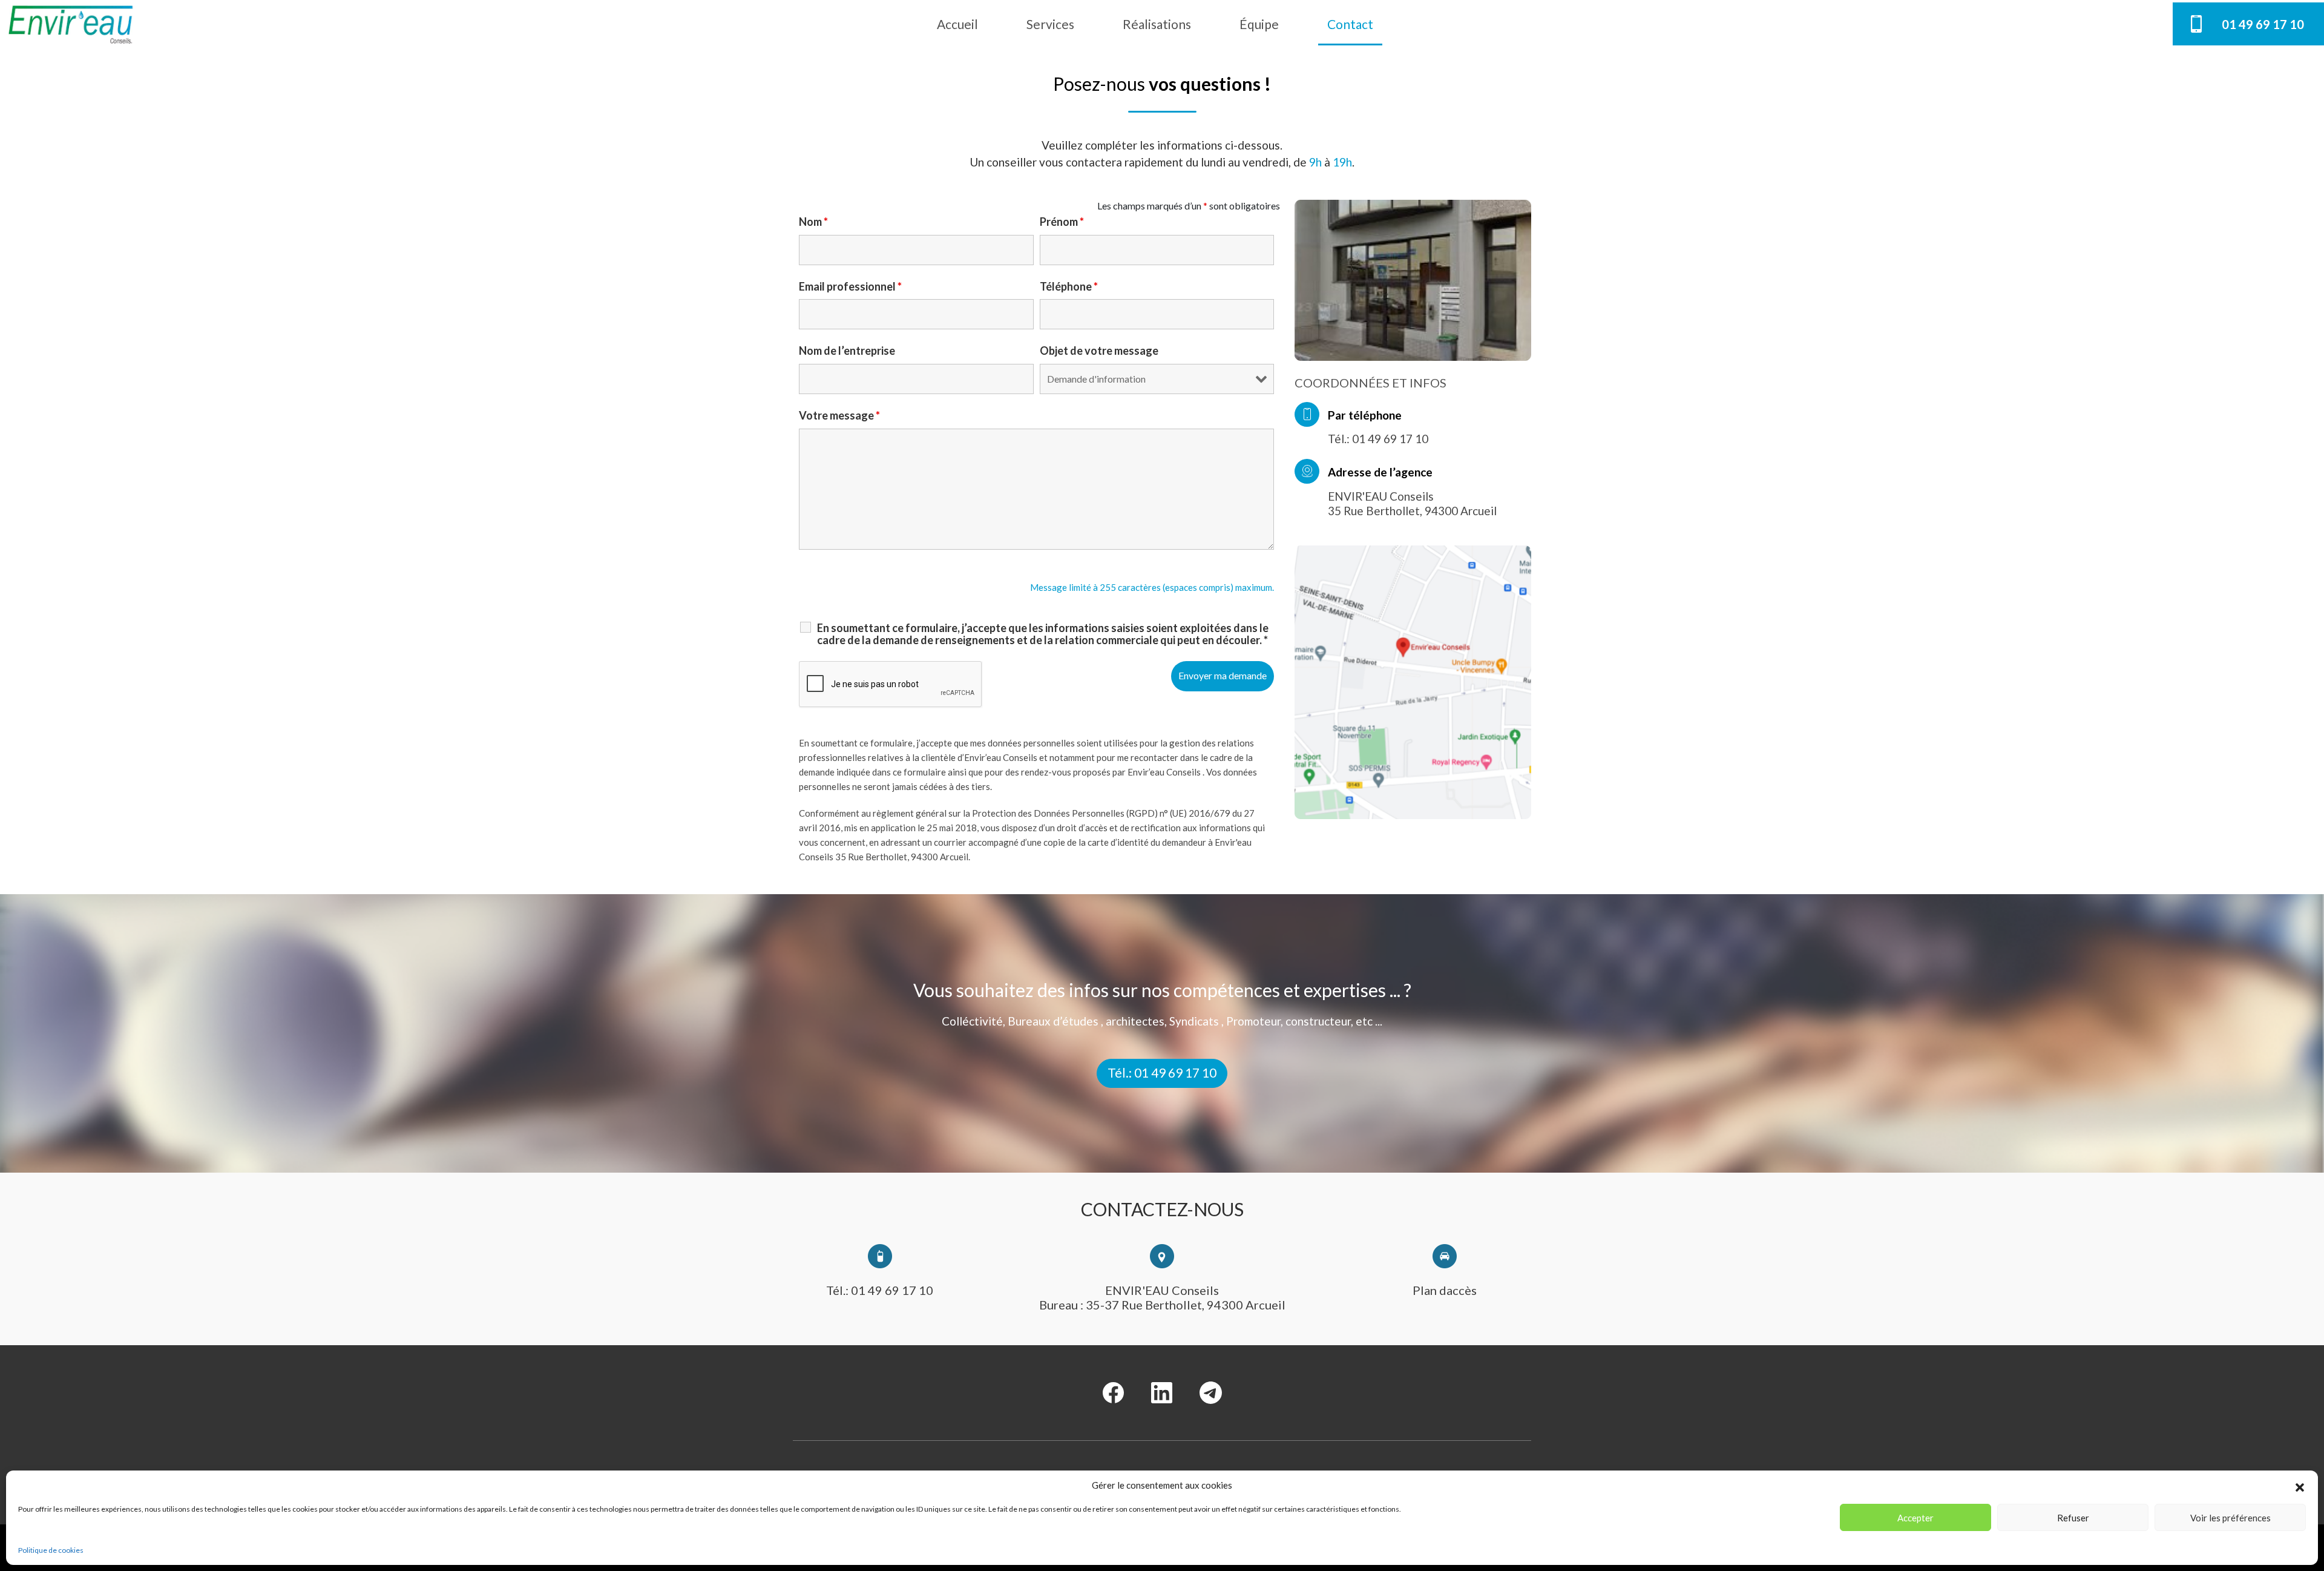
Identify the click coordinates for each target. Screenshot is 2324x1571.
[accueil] (71, 24)
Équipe (1259, 24)
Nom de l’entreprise (847, 351)
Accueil (957, 24)
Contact (1350, 24)
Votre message (839, 415)
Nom (813, 222)
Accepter (1915, 1518)
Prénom (1062, 222)
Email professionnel (850, 286)
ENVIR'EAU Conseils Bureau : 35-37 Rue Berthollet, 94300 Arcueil (1162, 1297)
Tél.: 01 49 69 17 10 (1162, 1072)
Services (1050, 24)
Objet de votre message (1099, 351)
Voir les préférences (2230, 1518)
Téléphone (1069, 286)
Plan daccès (1445, 1290)
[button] (2300, 1486)
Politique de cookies (51, 1550)
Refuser (2073, 1518)
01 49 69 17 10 (2263, 24)
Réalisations (1157, 24)
